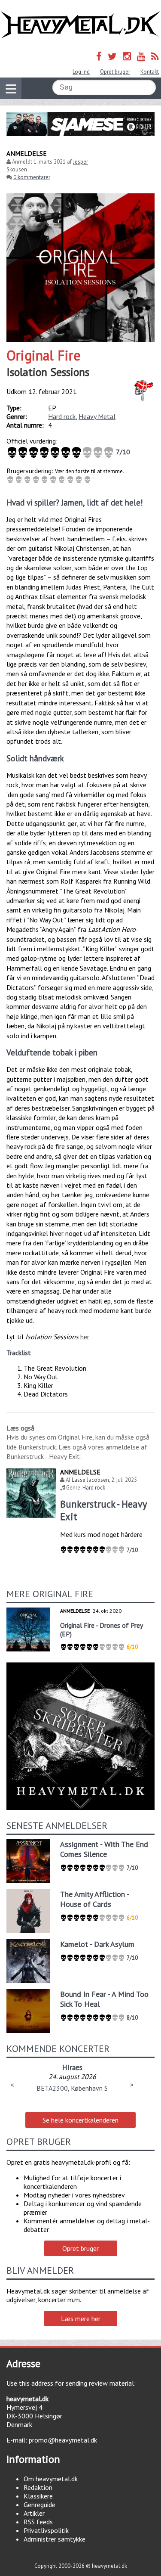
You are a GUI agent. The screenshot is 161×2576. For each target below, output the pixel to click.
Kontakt (150, 72)
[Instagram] (127, 56)
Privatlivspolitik (46, 2530)
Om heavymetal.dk (51, 2479)
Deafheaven (72, 2067)
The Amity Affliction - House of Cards (94, 1899)
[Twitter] (112, 56)
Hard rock (62, 416)
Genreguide (39, 2505)
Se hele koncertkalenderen (80, 2120)
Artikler (34, 2513)
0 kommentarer (32, 177)
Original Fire (44, 355)
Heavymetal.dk (80, 25)
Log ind (81, 72)
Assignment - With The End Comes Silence (104, 1849)
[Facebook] (99, 56)
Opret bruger (115, 72)
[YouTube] (141, 56)
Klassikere (38, 2496)
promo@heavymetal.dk (63, 2440)
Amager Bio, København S (72, 2088)
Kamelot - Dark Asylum (97, 1944)
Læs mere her (81, 2318)
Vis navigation (11, 88)
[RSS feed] (155, 56)
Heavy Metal (97, 416)
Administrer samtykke (55, 2539)
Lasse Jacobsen (90, 1480)
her (85, 1337)
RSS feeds (38, 2522)
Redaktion (38, 2487)
